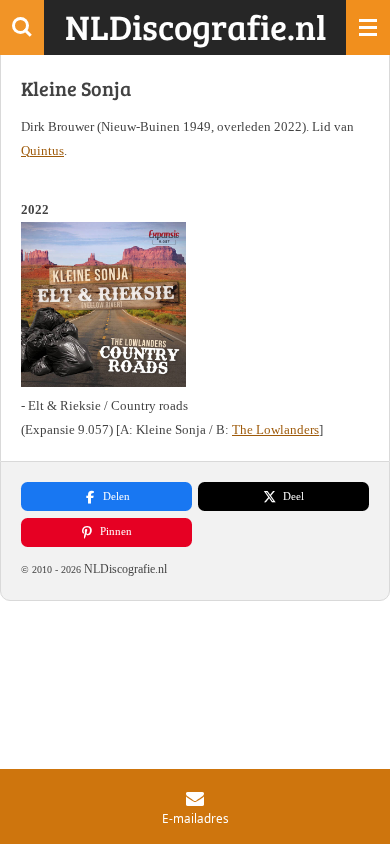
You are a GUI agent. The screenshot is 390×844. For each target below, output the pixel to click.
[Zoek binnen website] (22, 27)
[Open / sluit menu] (368, 27)
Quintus (42, 150)
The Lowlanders (275, 429)
